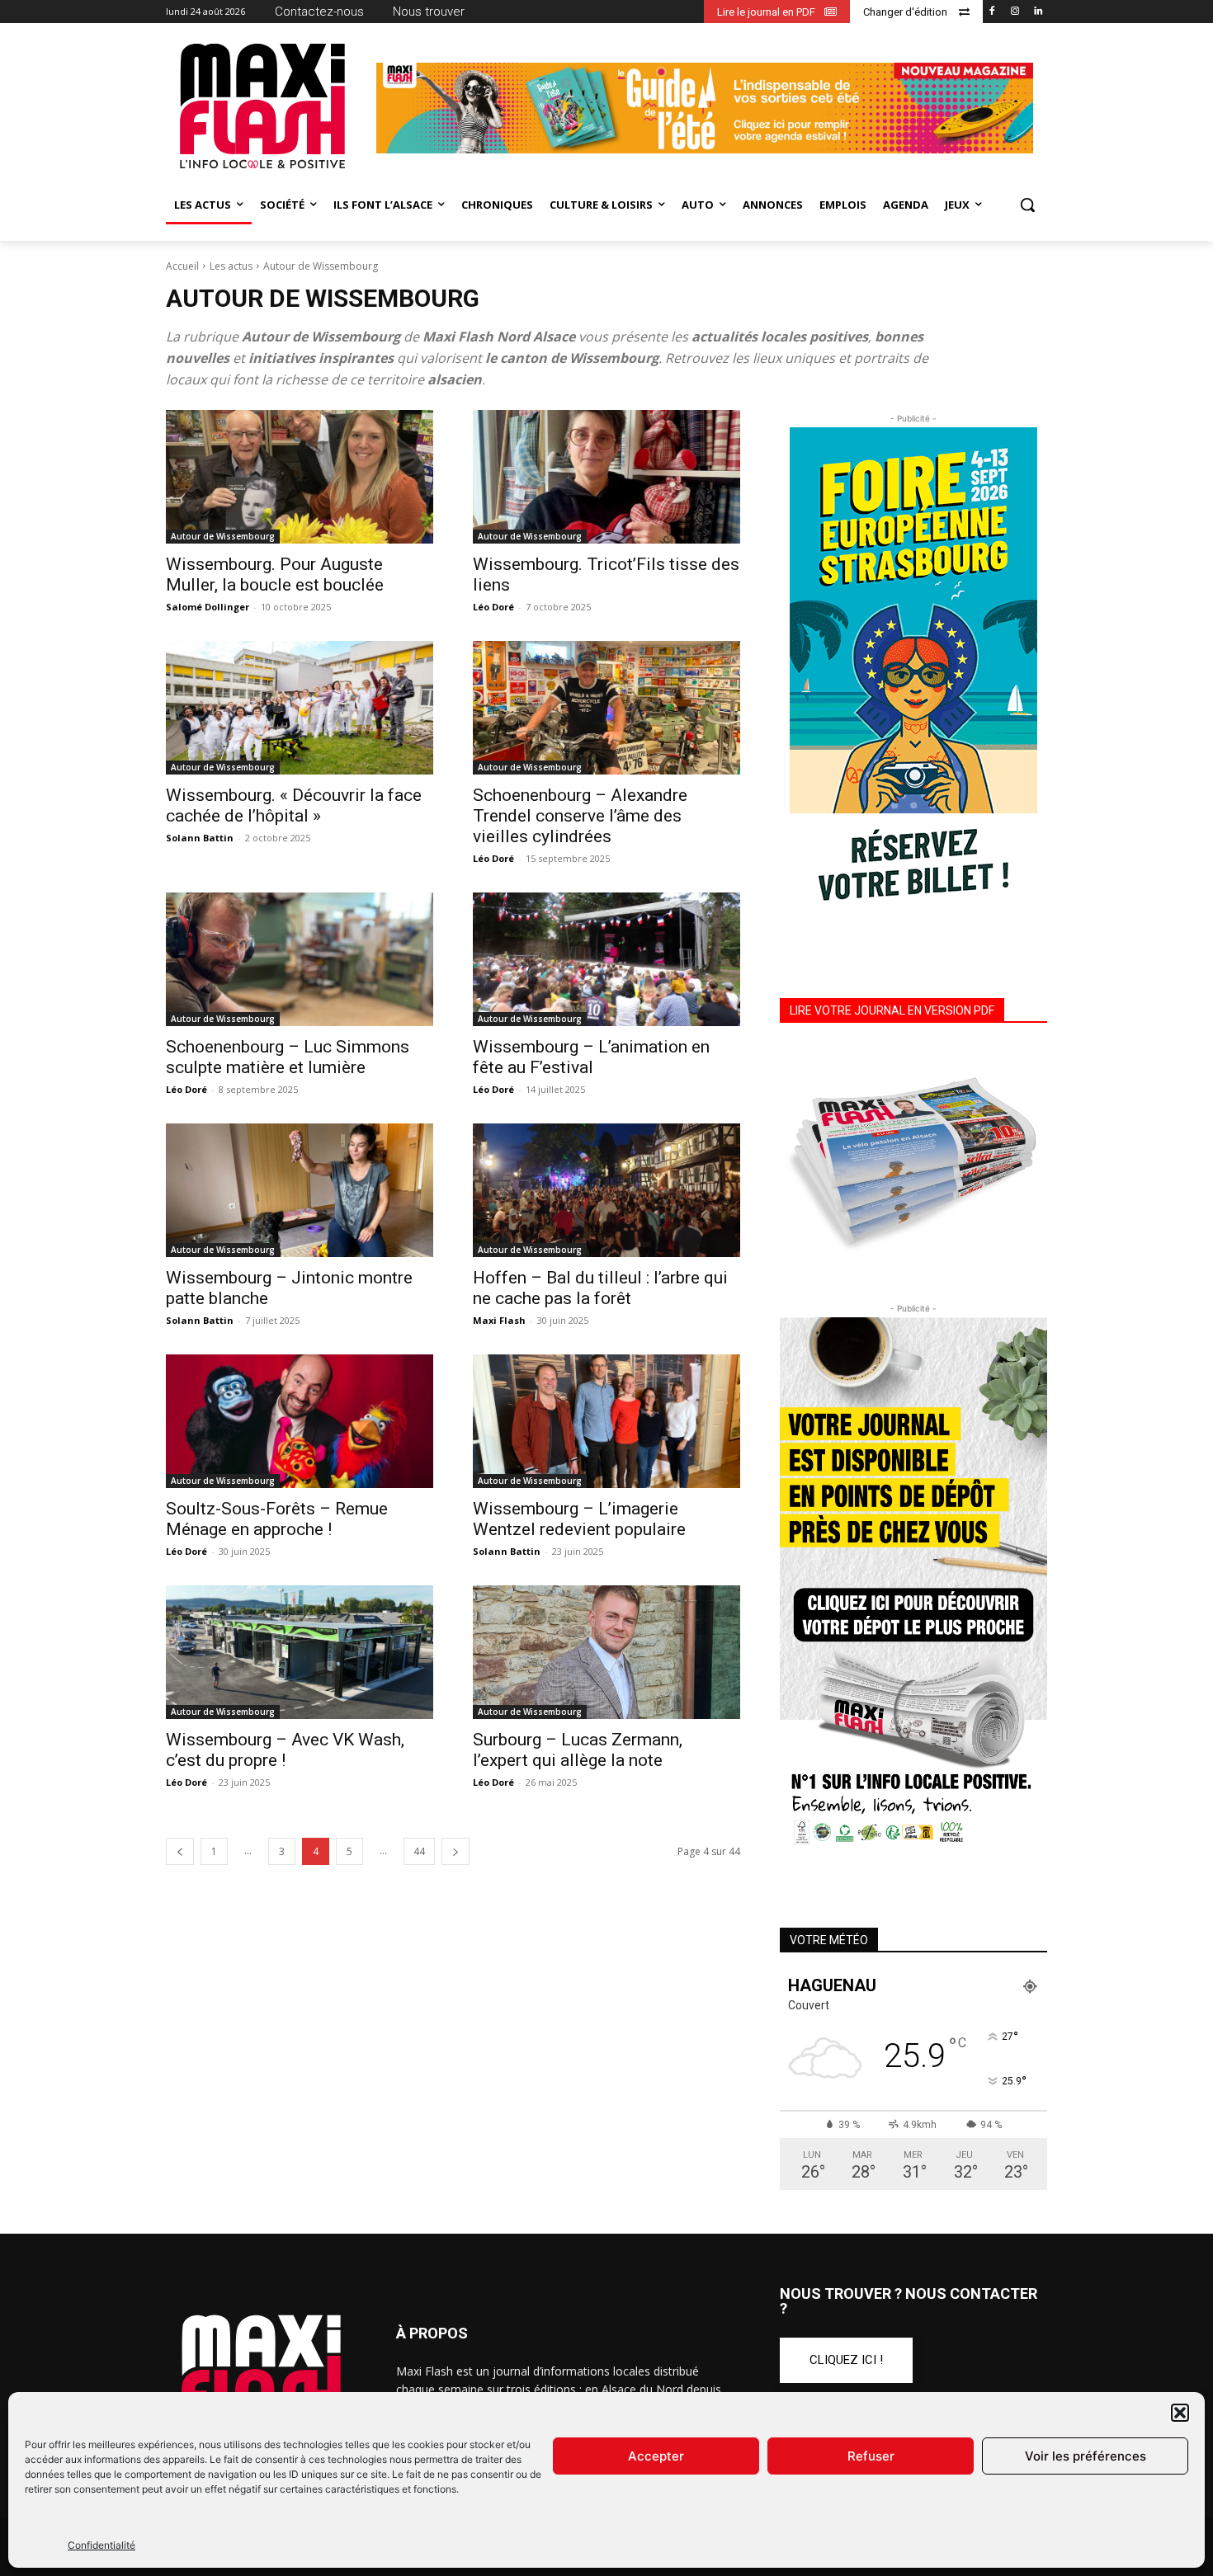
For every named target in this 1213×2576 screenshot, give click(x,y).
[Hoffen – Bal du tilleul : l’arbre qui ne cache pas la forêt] (606, 1190)
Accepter (656, 2456)
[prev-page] (180, 1851)
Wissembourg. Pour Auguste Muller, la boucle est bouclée (275, 575)
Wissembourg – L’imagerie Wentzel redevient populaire (579, 1519)
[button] (1180, 2413)
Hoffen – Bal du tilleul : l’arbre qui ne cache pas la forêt (600, 1288)
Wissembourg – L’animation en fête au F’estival (591, 1057)
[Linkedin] (1038, 12)
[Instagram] (1015, 12)
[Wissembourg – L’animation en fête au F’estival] (606, 959)
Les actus (231, 266)
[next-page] (455, 1851)
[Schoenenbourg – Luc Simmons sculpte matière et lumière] (300, 959)
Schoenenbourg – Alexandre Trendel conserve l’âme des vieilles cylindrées (580, 816)
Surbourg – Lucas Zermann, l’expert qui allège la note (578, 1750)
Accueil (182, 266)
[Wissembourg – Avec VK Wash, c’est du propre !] (300, 1652)
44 (419, 1851)
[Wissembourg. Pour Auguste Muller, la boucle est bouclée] (300, 477)
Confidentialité (101, 2545)
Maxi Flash (499, 1320)
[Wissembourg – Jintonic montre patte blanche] (300, 1190)
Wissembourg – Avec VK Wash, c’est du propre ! (285, 1750)
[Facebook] (992, 12)
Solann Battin (200, 838)
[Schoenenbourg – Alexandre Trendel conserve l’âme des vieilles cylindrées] (606, 708)
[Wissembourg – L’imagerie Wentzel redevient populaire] (606, 1421)
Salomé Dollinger (208, 607)
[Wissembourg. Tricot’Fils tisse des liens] (606, 477)
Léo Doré (493, 607)
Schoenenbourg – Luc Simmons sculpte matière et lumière (288, 1057)
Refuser (871, 2456)
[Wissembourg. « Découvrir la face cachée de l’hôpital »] (300, 708)
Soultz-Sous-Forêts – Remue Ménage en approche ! (277, 1519)
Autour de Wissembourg (223, 536)
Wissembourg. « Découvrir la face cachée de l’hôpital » (294, 805)
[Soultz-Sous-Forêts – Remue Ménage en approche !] (300, 1421)
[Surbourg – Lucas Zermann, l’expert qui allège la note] (606, 1652)
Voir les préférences (1086, 2456)
